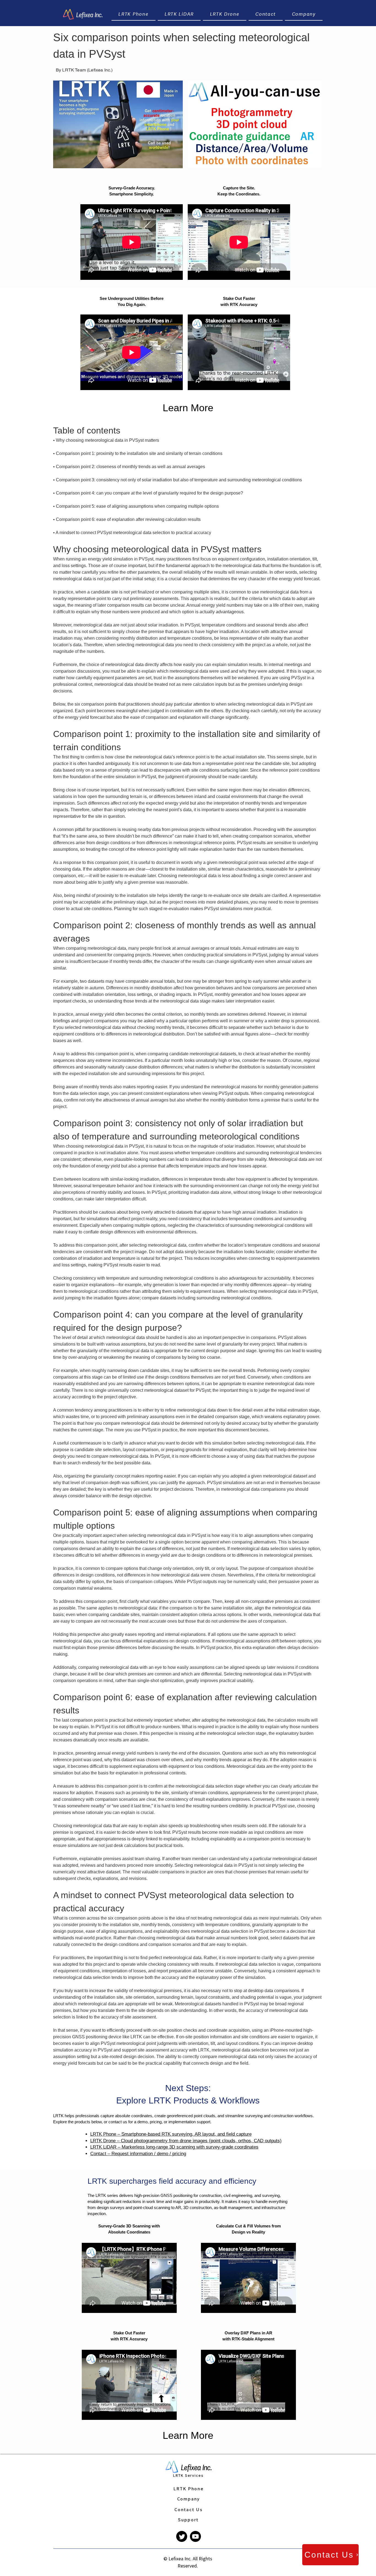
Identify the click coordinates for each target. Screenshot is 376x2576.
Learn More (188, 408)
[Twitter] (182, 2536)
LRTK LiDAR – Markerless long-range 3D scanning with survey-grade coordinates (174, 2147)
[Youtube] (195, 2536)
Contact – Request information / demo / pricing (138, 2154)
